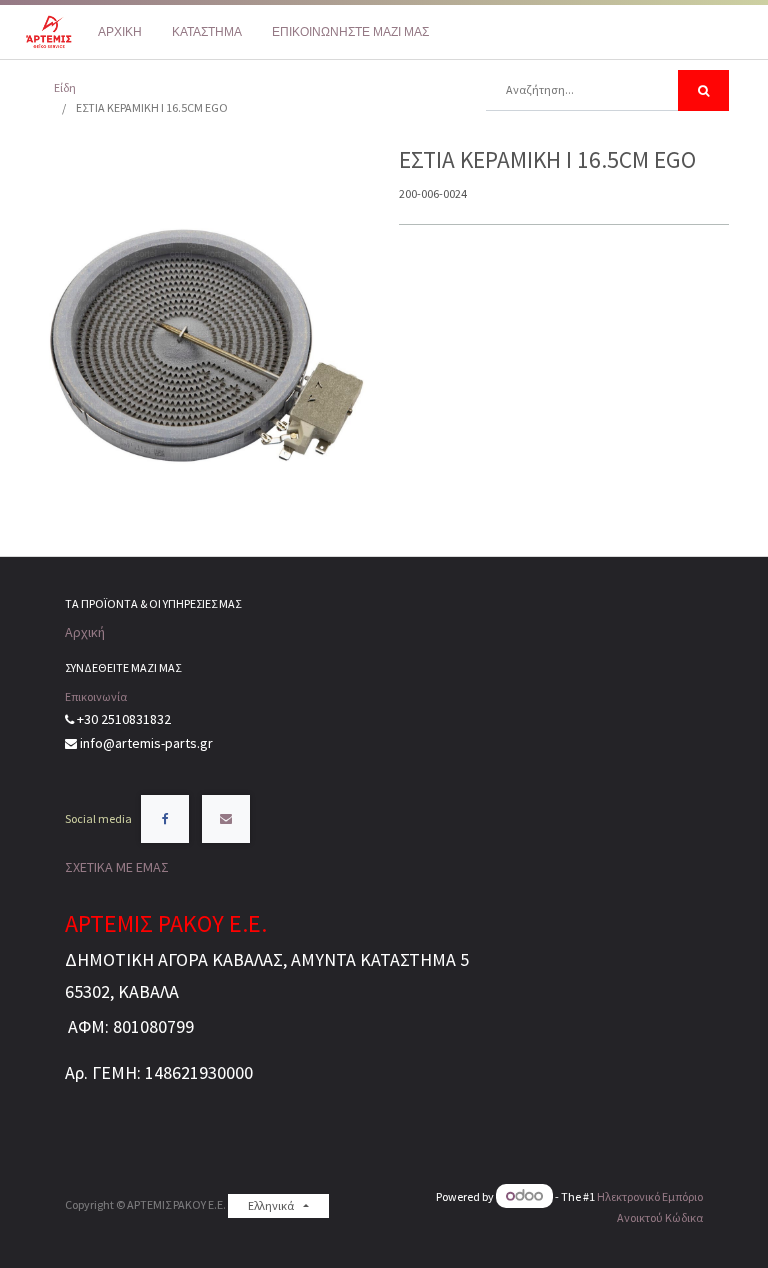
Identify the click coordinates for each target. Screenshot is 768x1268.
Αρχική (85, 632)
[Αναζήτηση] (703, 90)
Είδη (65, 87)
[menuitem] (120, 32)
